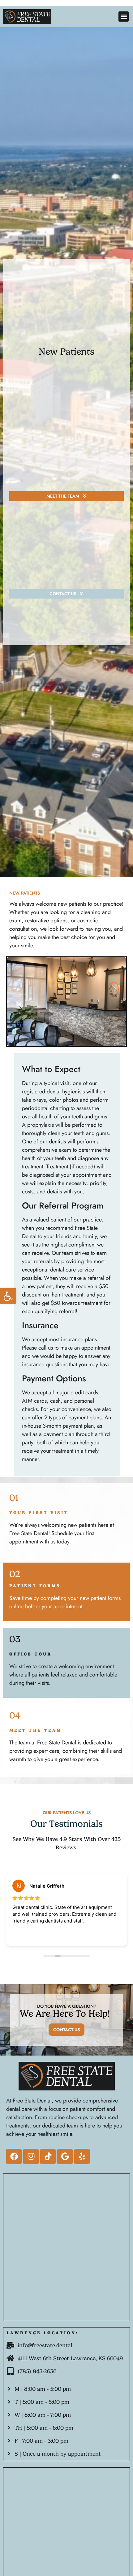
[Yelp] (82, 2156)
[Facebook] (14, 2156)
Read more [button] (44, 1936)
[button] (8, 1296)
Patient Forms (35, 1586)
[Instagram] (31, 2156)
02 (15, 1574)
